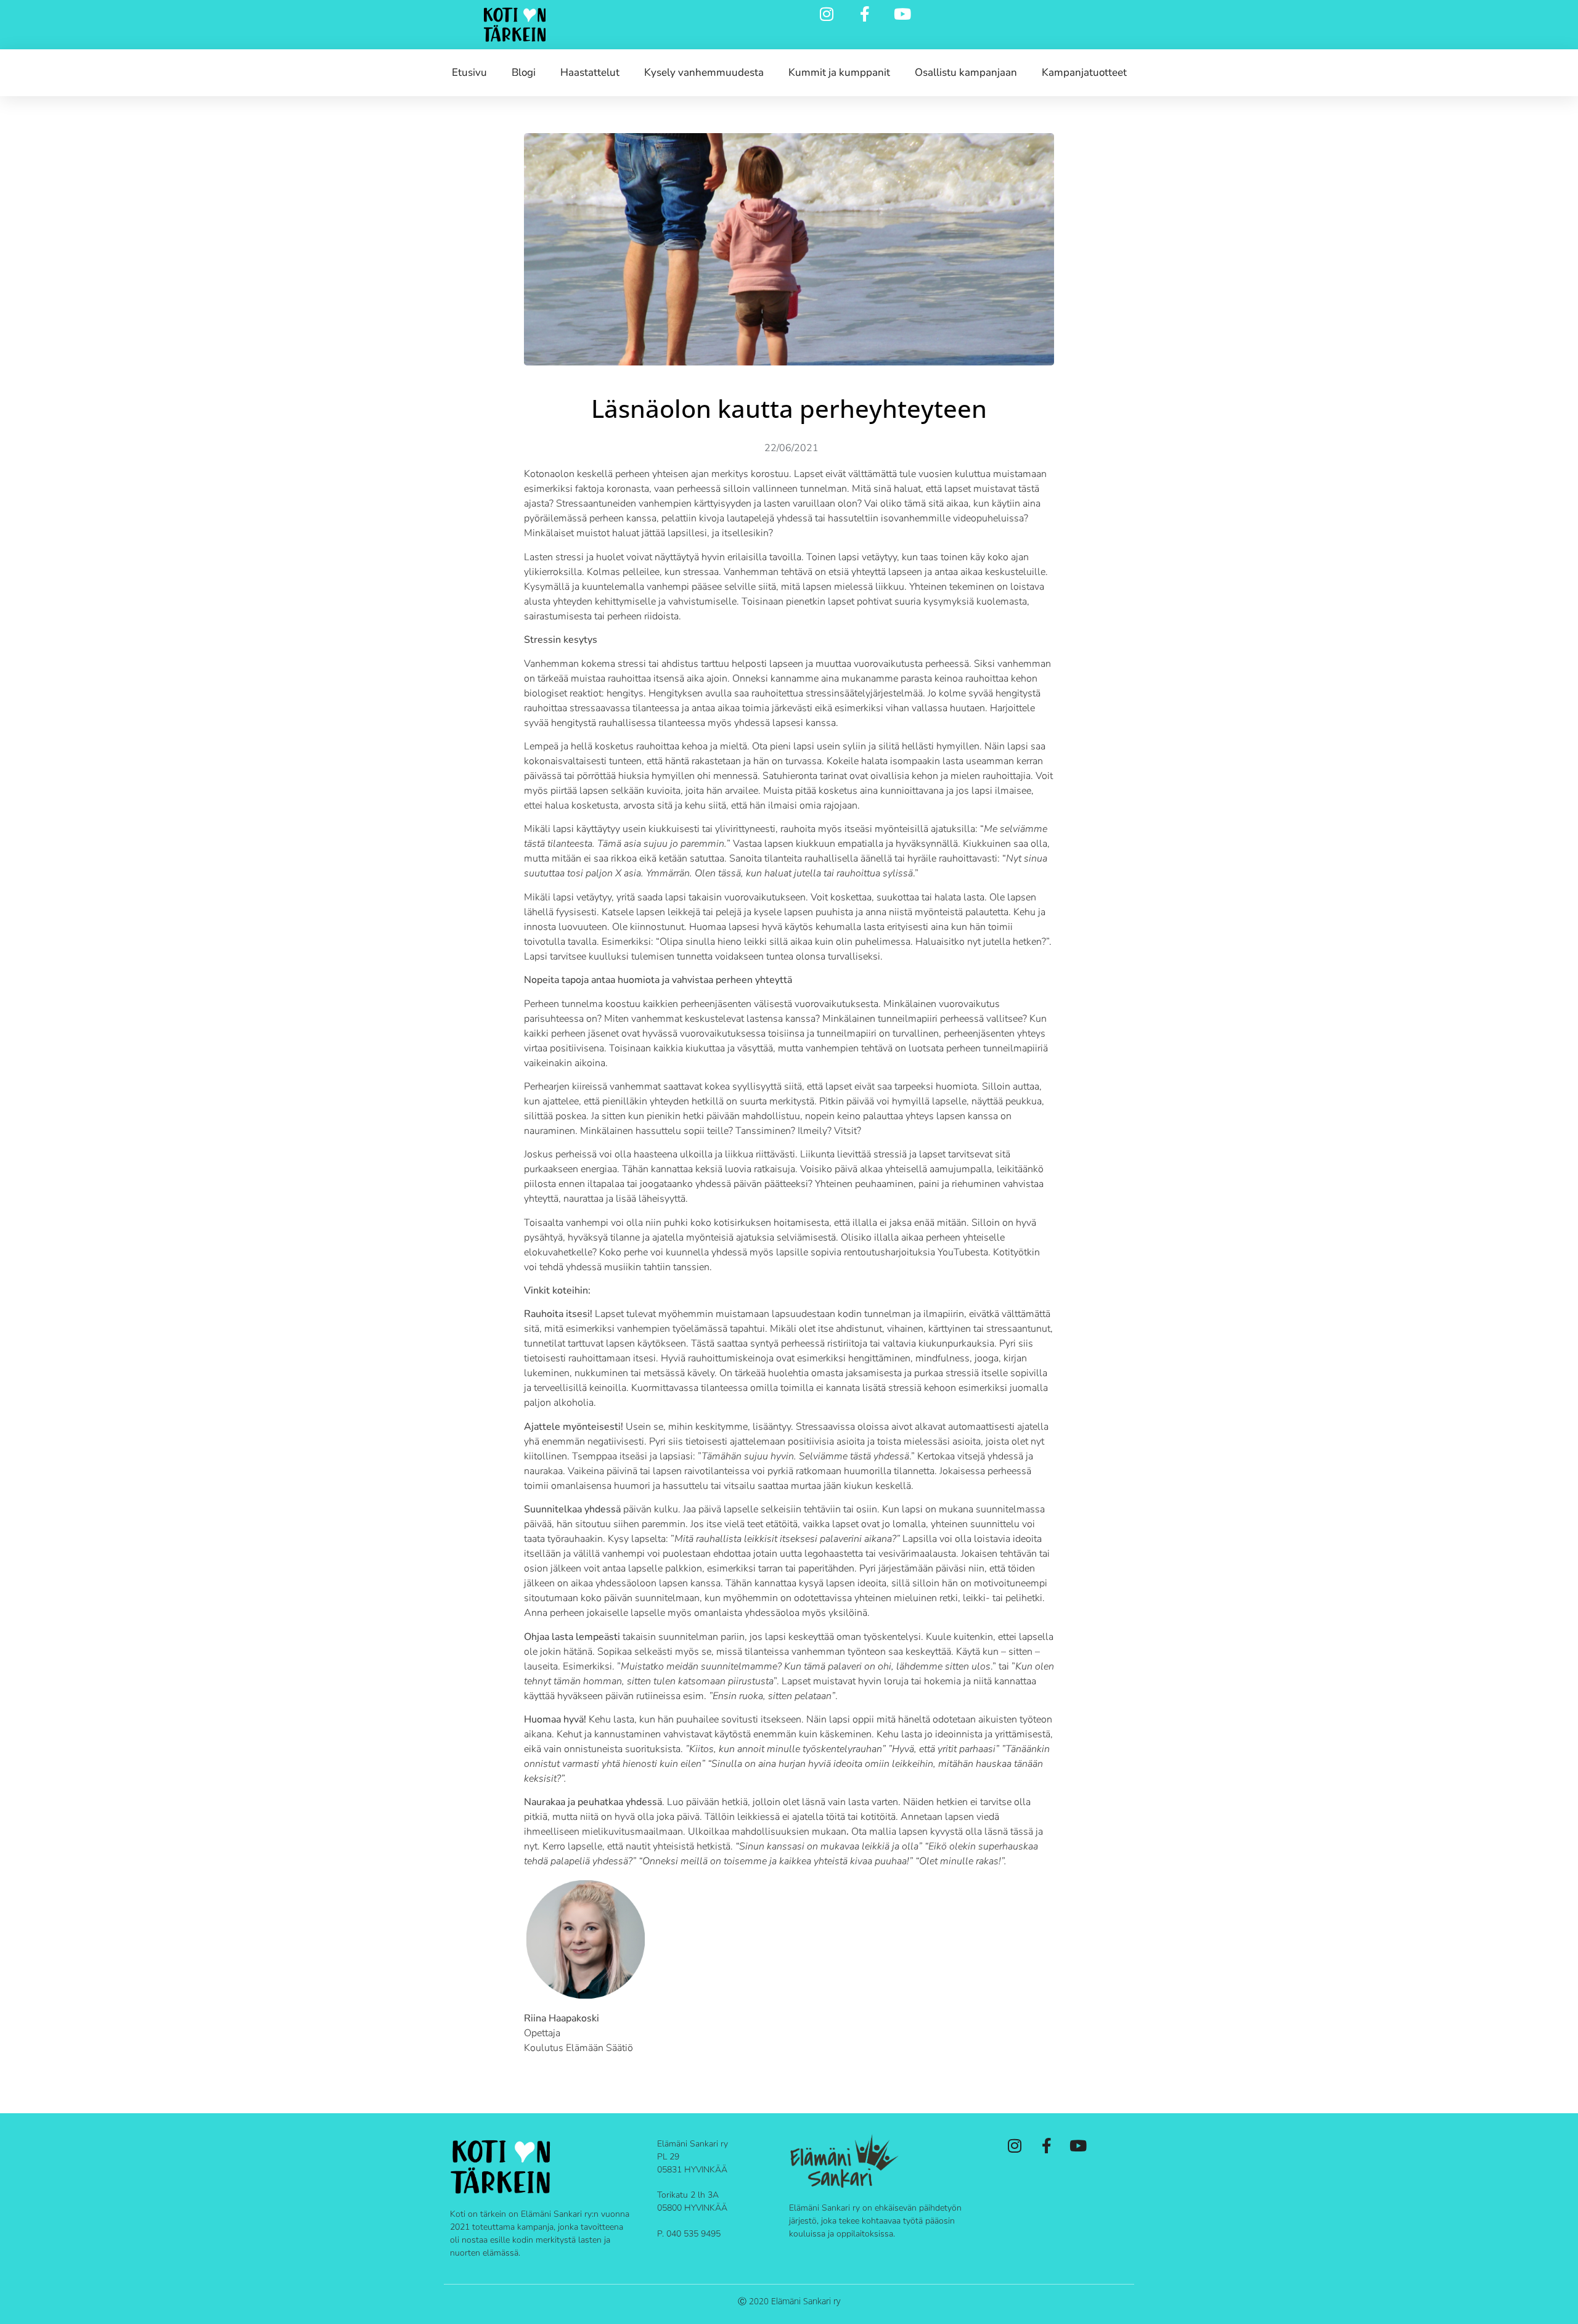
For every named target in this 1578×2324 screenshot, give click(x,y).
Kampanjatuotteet (1084, 72)
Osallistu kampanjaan (966, 72)
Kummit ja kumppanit (839, 72)
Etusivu (469, 72)
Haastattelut (590, 72)
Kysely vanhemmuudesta (704, 72)
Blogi (524, 72)
